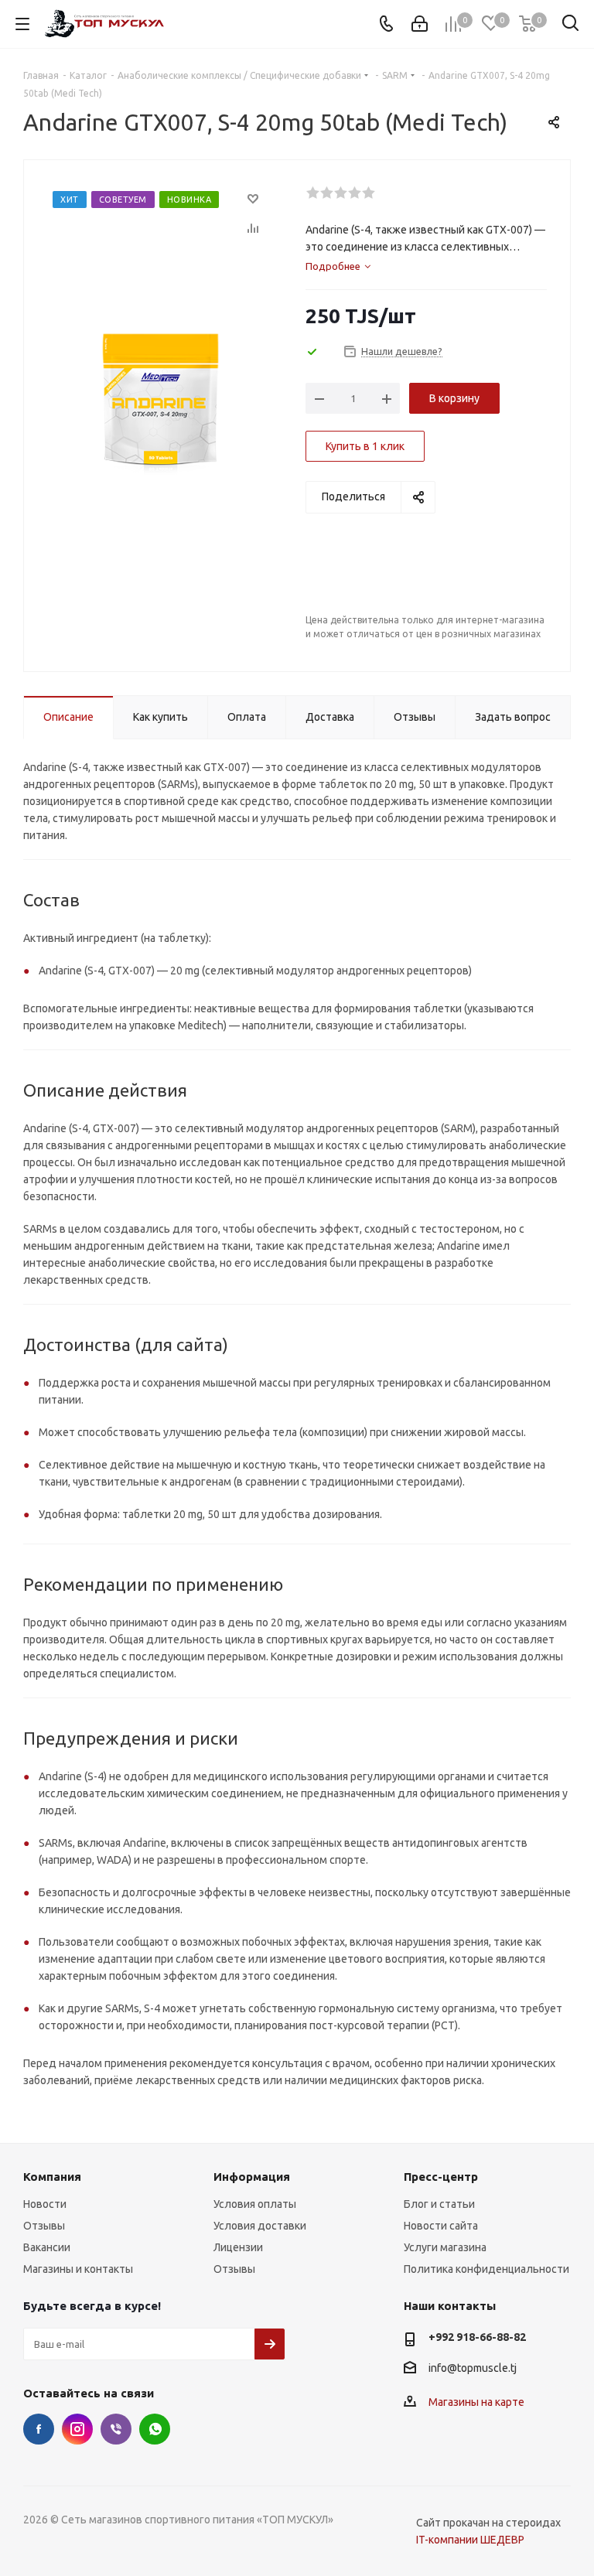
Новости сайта (441, 2226)
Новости (45, 2204)
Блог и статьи (439, 2204)
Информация (252, 2177)
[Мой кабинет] (420, 24)
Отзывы (44, 2226)
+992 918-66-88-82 (477, 2337)
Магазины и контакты (78, 2269)
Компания (52, 2177)
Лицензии (238, 2247)
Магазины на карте (476, 2402)
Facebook (39, 2429)
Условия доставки (260, 2226)
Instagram (77, 2429)
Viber (116, 2429)
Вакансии (47, 2247)
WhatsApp (155, 2429)
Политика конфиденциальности (486, 2269)
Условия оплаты (255, 2204)
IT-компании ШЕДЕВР (470, 2540)
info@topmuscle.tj (473, 2368)
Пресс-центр (441, 2177)
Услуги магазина (445, 2247)
